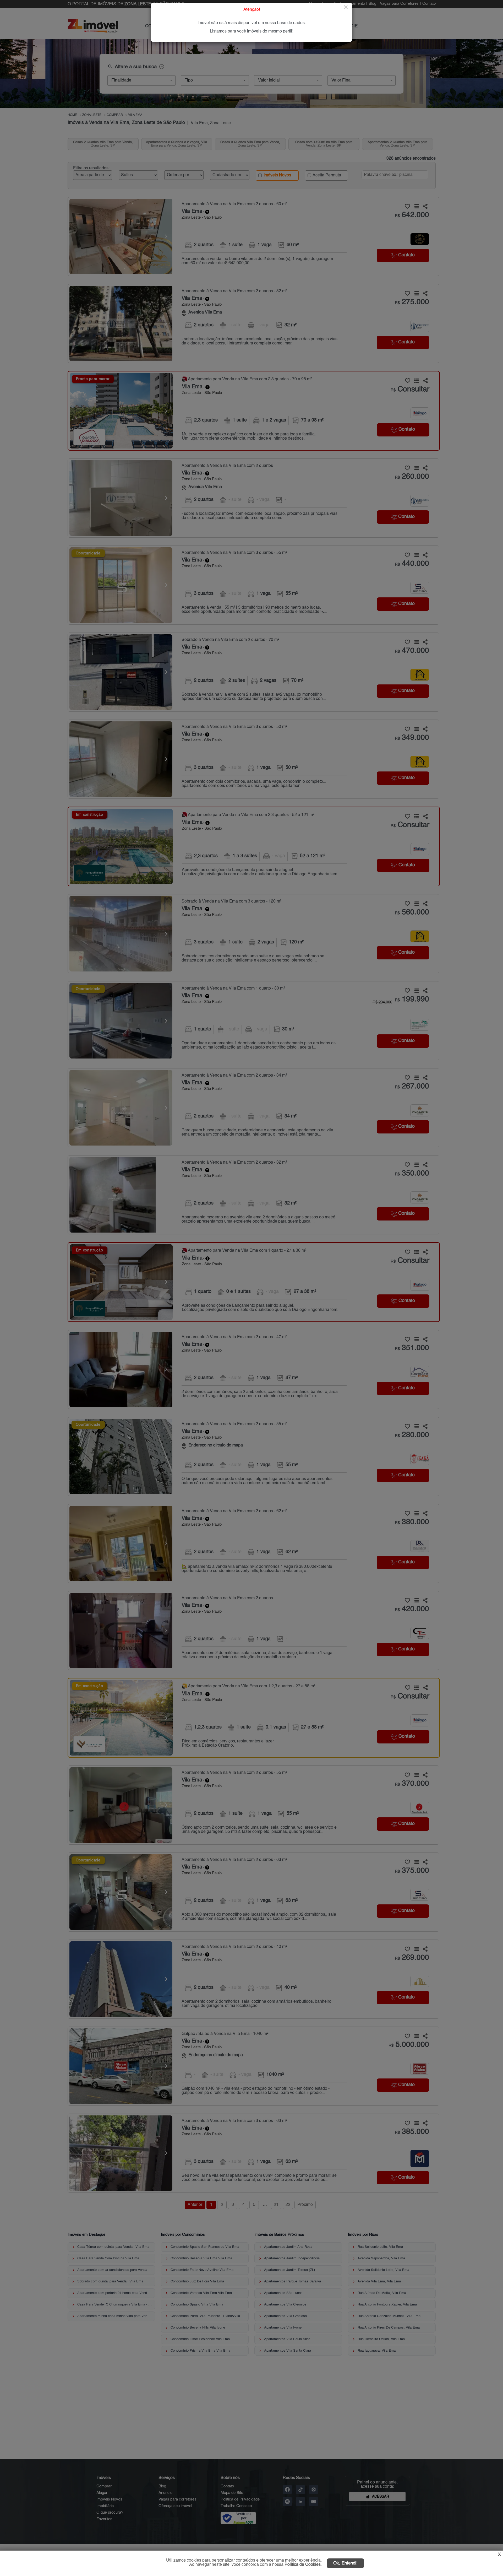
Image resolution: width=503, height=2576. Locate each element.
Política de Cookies (303, 2565)
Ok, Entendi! (345, 2563)
